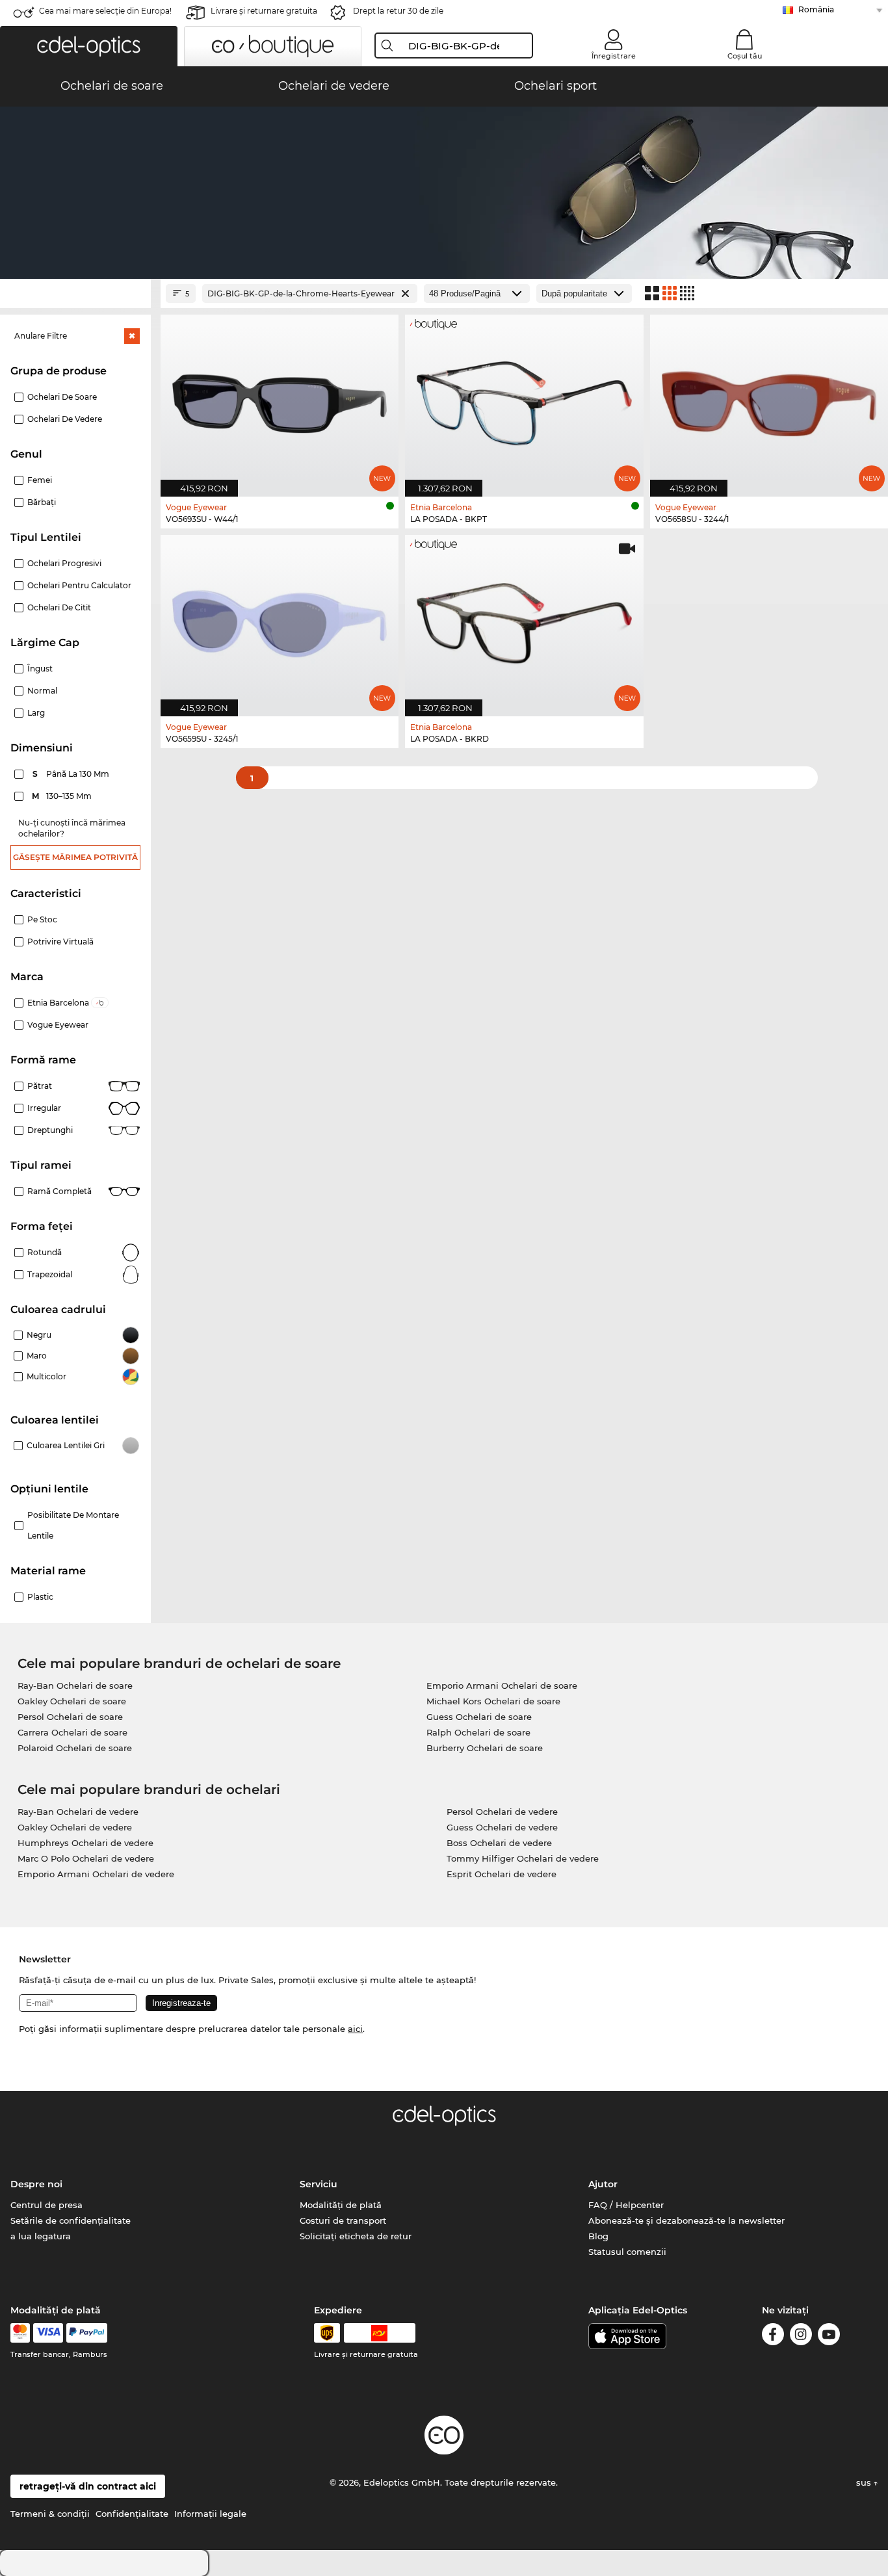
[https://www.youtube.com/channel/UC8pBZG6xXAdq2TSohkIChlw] (829, 2336)
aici (355, 2029)
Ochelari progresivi (64, 563)
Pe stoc (42, 919)
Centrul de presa (46, 2205)
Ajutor (603, 2184)
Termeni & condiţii (50, 2514)
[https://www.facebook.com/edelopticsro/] (773, 2336)
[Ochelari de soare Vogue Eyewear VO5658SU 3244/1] (769, 398)
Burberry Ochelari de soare (485, 1748)
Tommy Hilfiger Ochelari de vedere (523, 1858)
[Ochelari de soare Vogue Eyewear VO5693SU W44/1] (280, 398)
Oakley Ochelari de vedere (75, 1827)
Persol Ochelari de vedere (502, 1812)
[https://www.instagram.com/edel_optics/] (801, 2336)
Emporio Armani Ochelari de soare (502, 1685)
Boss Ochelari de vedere (499, 1843)
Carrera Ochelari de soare (72, 1732)
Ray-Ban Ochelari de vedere (78, 1812)
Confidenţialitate (132, 2514)
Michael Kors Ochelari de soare (493, 1701)
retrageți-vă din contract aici (88, 2486)
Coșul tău (745, 56)
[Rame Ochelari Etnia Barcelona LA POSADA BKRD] (524, 619)
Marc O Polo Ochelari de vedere (86, 1858)
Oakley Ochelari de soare (72, 1701)
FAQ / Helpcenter (626, 2205)
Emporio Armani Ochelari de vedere (96, 1874)
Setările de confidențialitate (71, 2220)
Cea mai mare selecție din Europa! (105, 11)
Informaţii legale (210, 2514)
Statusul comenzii (627, 2252)
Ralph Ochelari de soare (478, 1732)
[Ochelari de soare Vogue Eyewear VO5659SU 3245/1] (280, 619)
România (816, 9)
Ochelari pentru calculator (79, 585)
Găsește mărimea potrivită (75, 857)
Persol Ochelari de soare (70, 1717)
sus (865, 2482)
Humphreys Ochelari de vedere (85, 1843)
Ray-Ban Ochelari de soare (75, 1685)
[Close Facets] (75, 293)
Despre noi (36, 2184)
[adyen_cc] (20, 2333)
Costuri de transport (343, 2220)
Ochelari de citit (59, 607)
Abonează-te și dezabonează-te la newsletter (686, 2220)
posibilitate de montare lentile (73, 1525)
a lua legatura (41, 2236)
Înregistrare (614, 56)
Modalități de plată (341, 2205)
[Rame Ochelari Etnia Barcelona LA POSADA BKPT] (524, 398)
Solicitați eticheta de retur (356, 2236)
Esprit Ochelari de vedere (502, 1874)
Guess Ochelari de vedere (502, 1827)
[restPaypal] (87, 2333)
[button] (89, 46)
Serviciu (319, 2184)
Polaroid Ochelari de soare (75, 1748)
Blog (598, 2236)
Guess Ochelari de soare (479, 1717)
